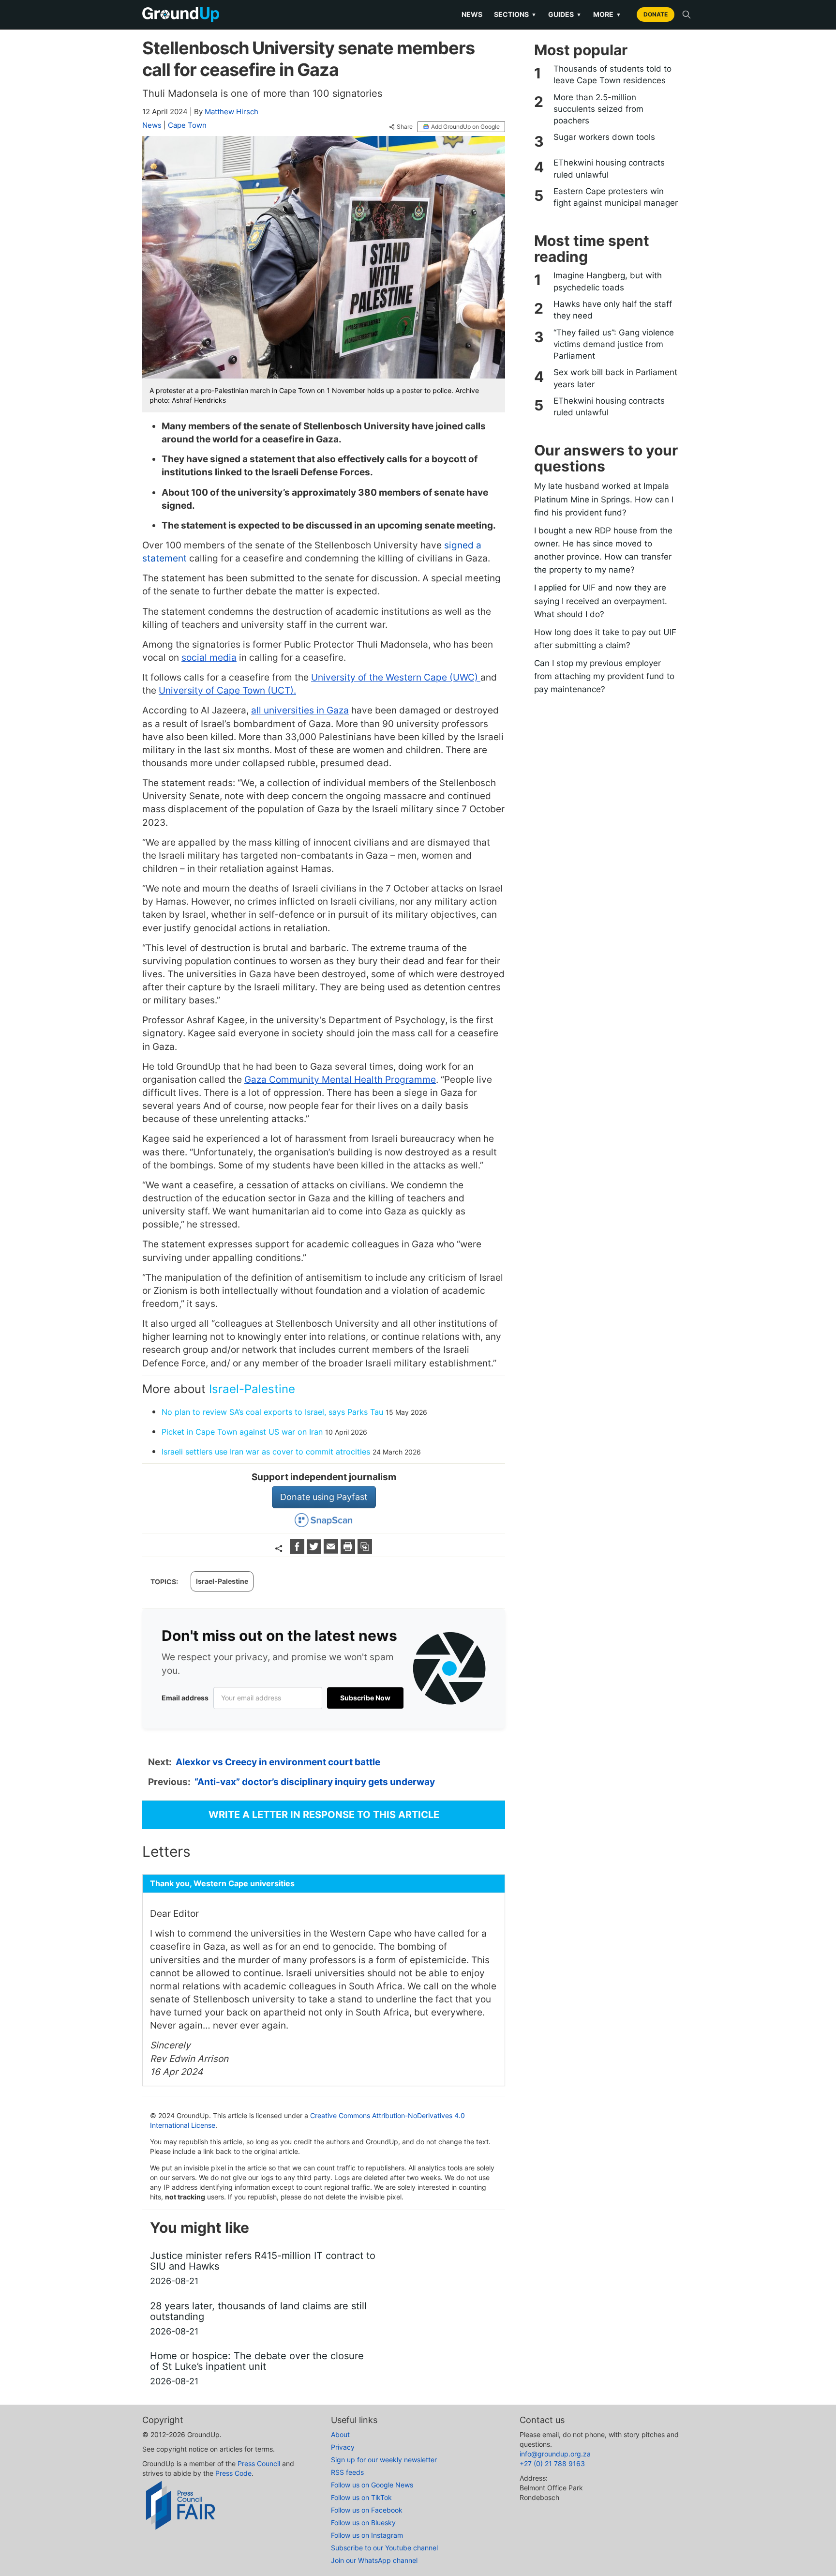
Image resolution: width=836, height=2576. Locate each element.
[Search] (687, 15)
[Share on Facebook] (298, 1551)
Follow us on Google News (372, 2485)
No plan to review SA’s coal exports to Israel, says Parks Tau (272, 1412)
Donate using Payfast (324, 1497)
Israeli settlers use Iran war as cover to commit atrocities (266, 1452)
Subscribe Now (365, 1698)
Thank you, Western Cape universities (222, 1883)
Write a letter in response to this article (324, 1815)
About (340, 2434)
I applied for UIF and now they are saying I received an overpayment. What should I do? (601, 601)
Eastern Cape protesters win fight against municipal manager (616, 197)
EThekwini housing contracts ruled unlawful (609, 168)
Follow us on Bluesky (363, 2523)
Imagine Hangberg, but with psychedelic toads (608, 281)
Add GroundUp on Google (465, 127)
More (607, 14)
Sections (515, 14)
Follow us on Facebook (367, 2510)
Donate (656, 14)
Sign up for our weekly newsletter (384, 2460)
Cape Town (187, 125)
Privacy (343, 2447)
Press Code (233, 2473)
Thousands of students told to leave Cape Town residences (612, 75)
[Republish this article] (365, 1551)
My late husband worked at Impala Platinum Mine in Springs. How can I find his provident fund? (604, 499)
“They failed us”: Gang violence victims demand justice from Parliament (614, 344)
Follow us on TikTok (361, 2497)
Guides (565, 14)
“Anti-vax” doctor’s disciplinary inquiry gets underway (315, 1782)
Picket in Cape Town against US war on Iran (242, 1432)
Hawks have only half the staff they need (613, 310)
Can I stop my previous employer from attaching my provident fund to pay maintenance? (604, 676)
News (472, 14)
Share (405, 127)
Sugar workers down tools (604, 137)
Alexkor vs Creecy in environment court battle (278, 1762)
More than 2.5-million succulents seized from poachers (598, 109)
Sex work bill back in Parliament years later (615, 378)
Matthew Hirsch (231, 112)
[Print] (349, 1551)
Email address (185, 1698)
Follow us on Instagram (367, 2535)
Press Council (259, 2463)
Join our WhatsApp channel (374, 2560)
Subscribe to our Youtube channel (384, 2548)
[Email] (332, 1551)
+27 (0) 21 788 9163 (552, 2463)
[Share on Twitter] (315, 1551)
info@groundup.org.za (555, 2454)
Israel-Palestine (252, 1389)
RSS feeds (347, 2472)
